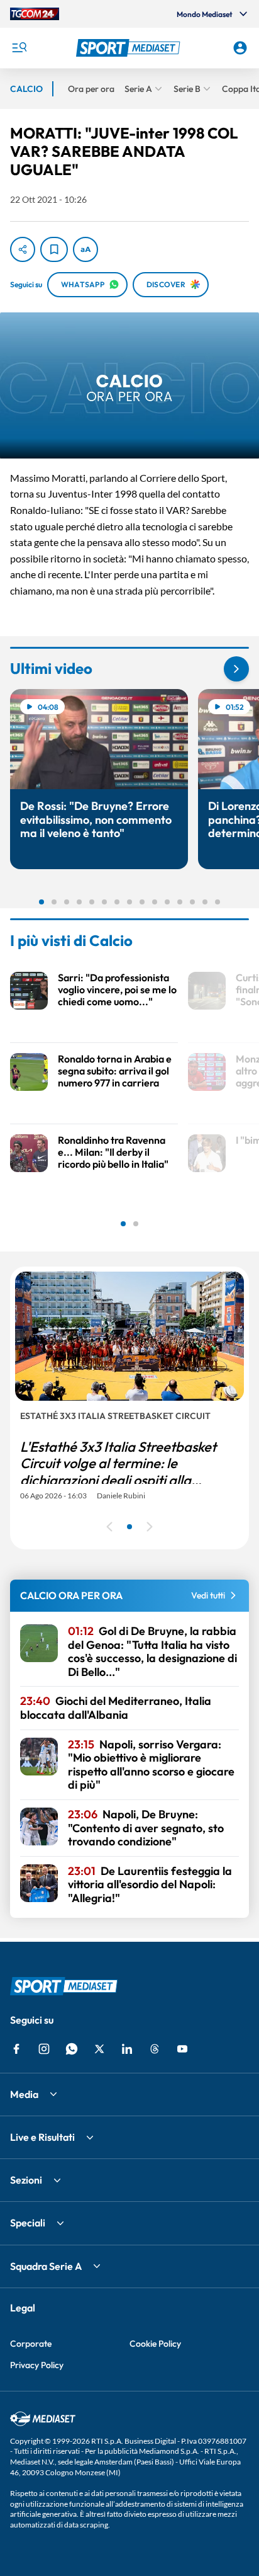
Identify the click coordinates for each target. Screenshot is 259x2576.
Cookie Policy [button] (155, 2344)
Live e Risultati (42, 2137)
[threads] (155, 2049)
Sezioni (26, 2180)
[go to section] (236, 669)
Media (24, 2094)
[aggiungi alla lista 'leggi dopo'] (54, 249)
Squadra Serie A (46, 2266)
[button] (130, 48)
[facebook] (16, 2049)
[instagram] (44, 2049)
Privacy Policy (37, 2365)
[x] (99, 2049)
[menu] (19, 48)
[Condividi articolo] (23, 249)
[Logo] (130, 48)
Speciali (28, 2223)
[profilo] (240, 48)
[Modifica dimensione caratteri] (85, 249)
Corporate (31, 2344)
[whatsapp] (72, 2049)
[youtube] (182, 2049)
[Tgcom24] (35, 14)
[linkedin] (127, 2049)
